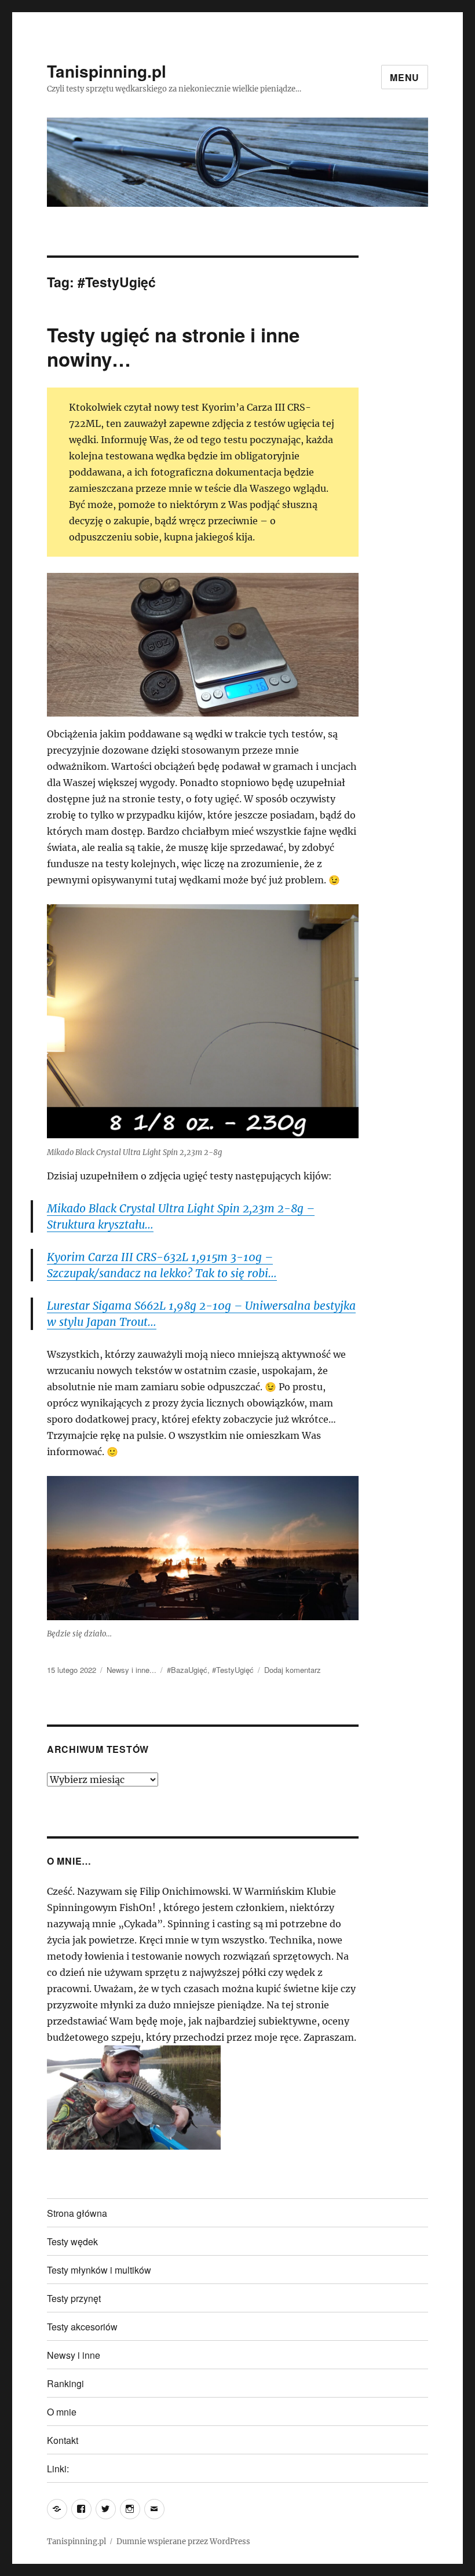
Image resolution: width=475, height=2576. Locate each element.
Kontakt (63, 2440)
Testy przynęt (74, 2298)
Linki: (58, 2469)
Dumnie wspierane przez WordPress (183, 2542)
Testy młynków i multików (99, 2270)
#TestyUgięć (233, 1670)
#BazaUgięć (187, 1670)
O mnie (62, 2412)
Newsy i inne (74, 2355)
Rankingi (65, 2383)
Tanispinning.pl (107, 71)
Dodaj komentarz (293, 1670)
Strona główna (77, 2213)
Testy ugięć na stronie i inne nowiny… (173, 347)
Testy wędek (72, 2241)
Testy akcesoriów (82, 2327)
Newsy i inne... (131, 1670)
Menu (405, 77)
